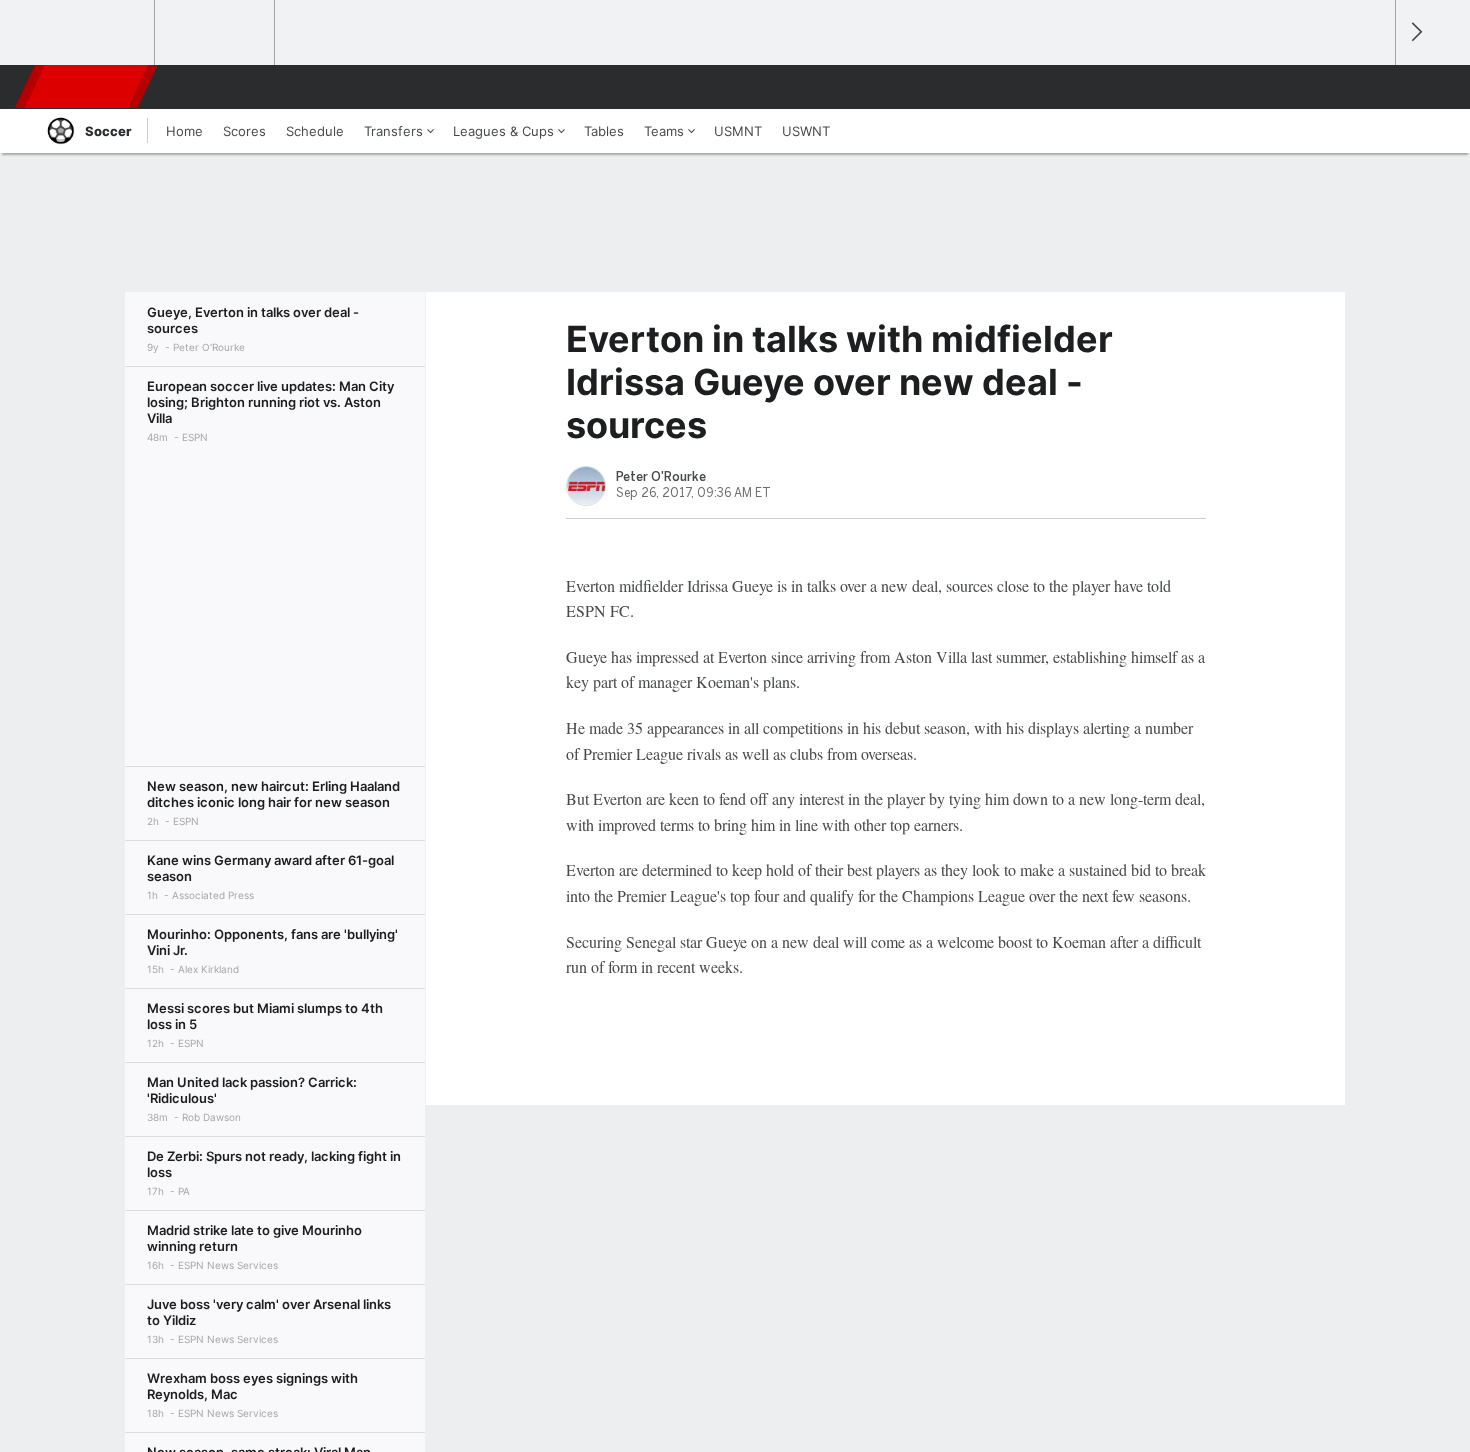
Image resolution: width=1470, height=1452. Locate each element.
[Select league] (96, 33)
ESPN (88, 87)
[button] (1371, 87)
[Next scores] (1415, 32)
